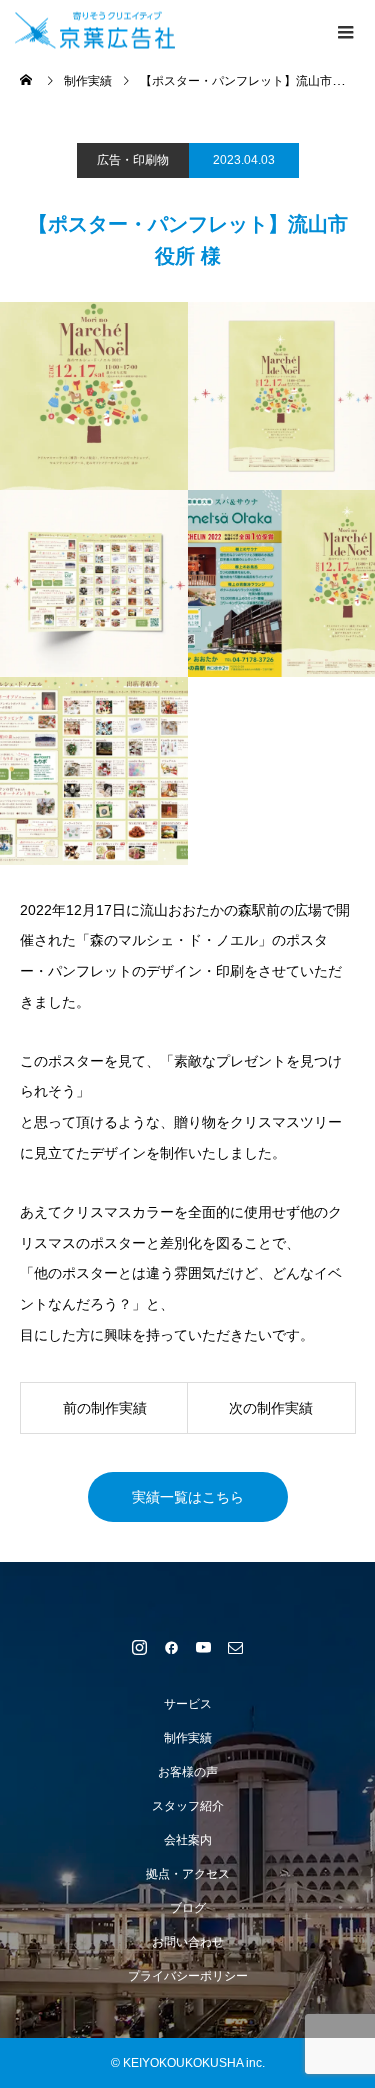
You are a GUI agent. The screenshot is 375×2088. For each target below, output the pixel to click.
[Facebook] (172, 1647)
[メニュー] (345, 30)
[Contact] (236, 1647)
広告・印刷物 (133, 160)
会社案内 (188, 1840)
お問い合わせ (188, 1942)
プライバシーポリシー (188, 1976)
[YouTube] (204, 1647)
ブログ (188, 1908)
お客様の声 (188, 1772)
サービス (188, 1704)
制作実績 (188, 1738)
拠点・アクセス (188, 1874)
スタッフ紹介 (188, 1806)
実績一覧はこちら (188, 1497)
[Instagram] (140, 1647)
